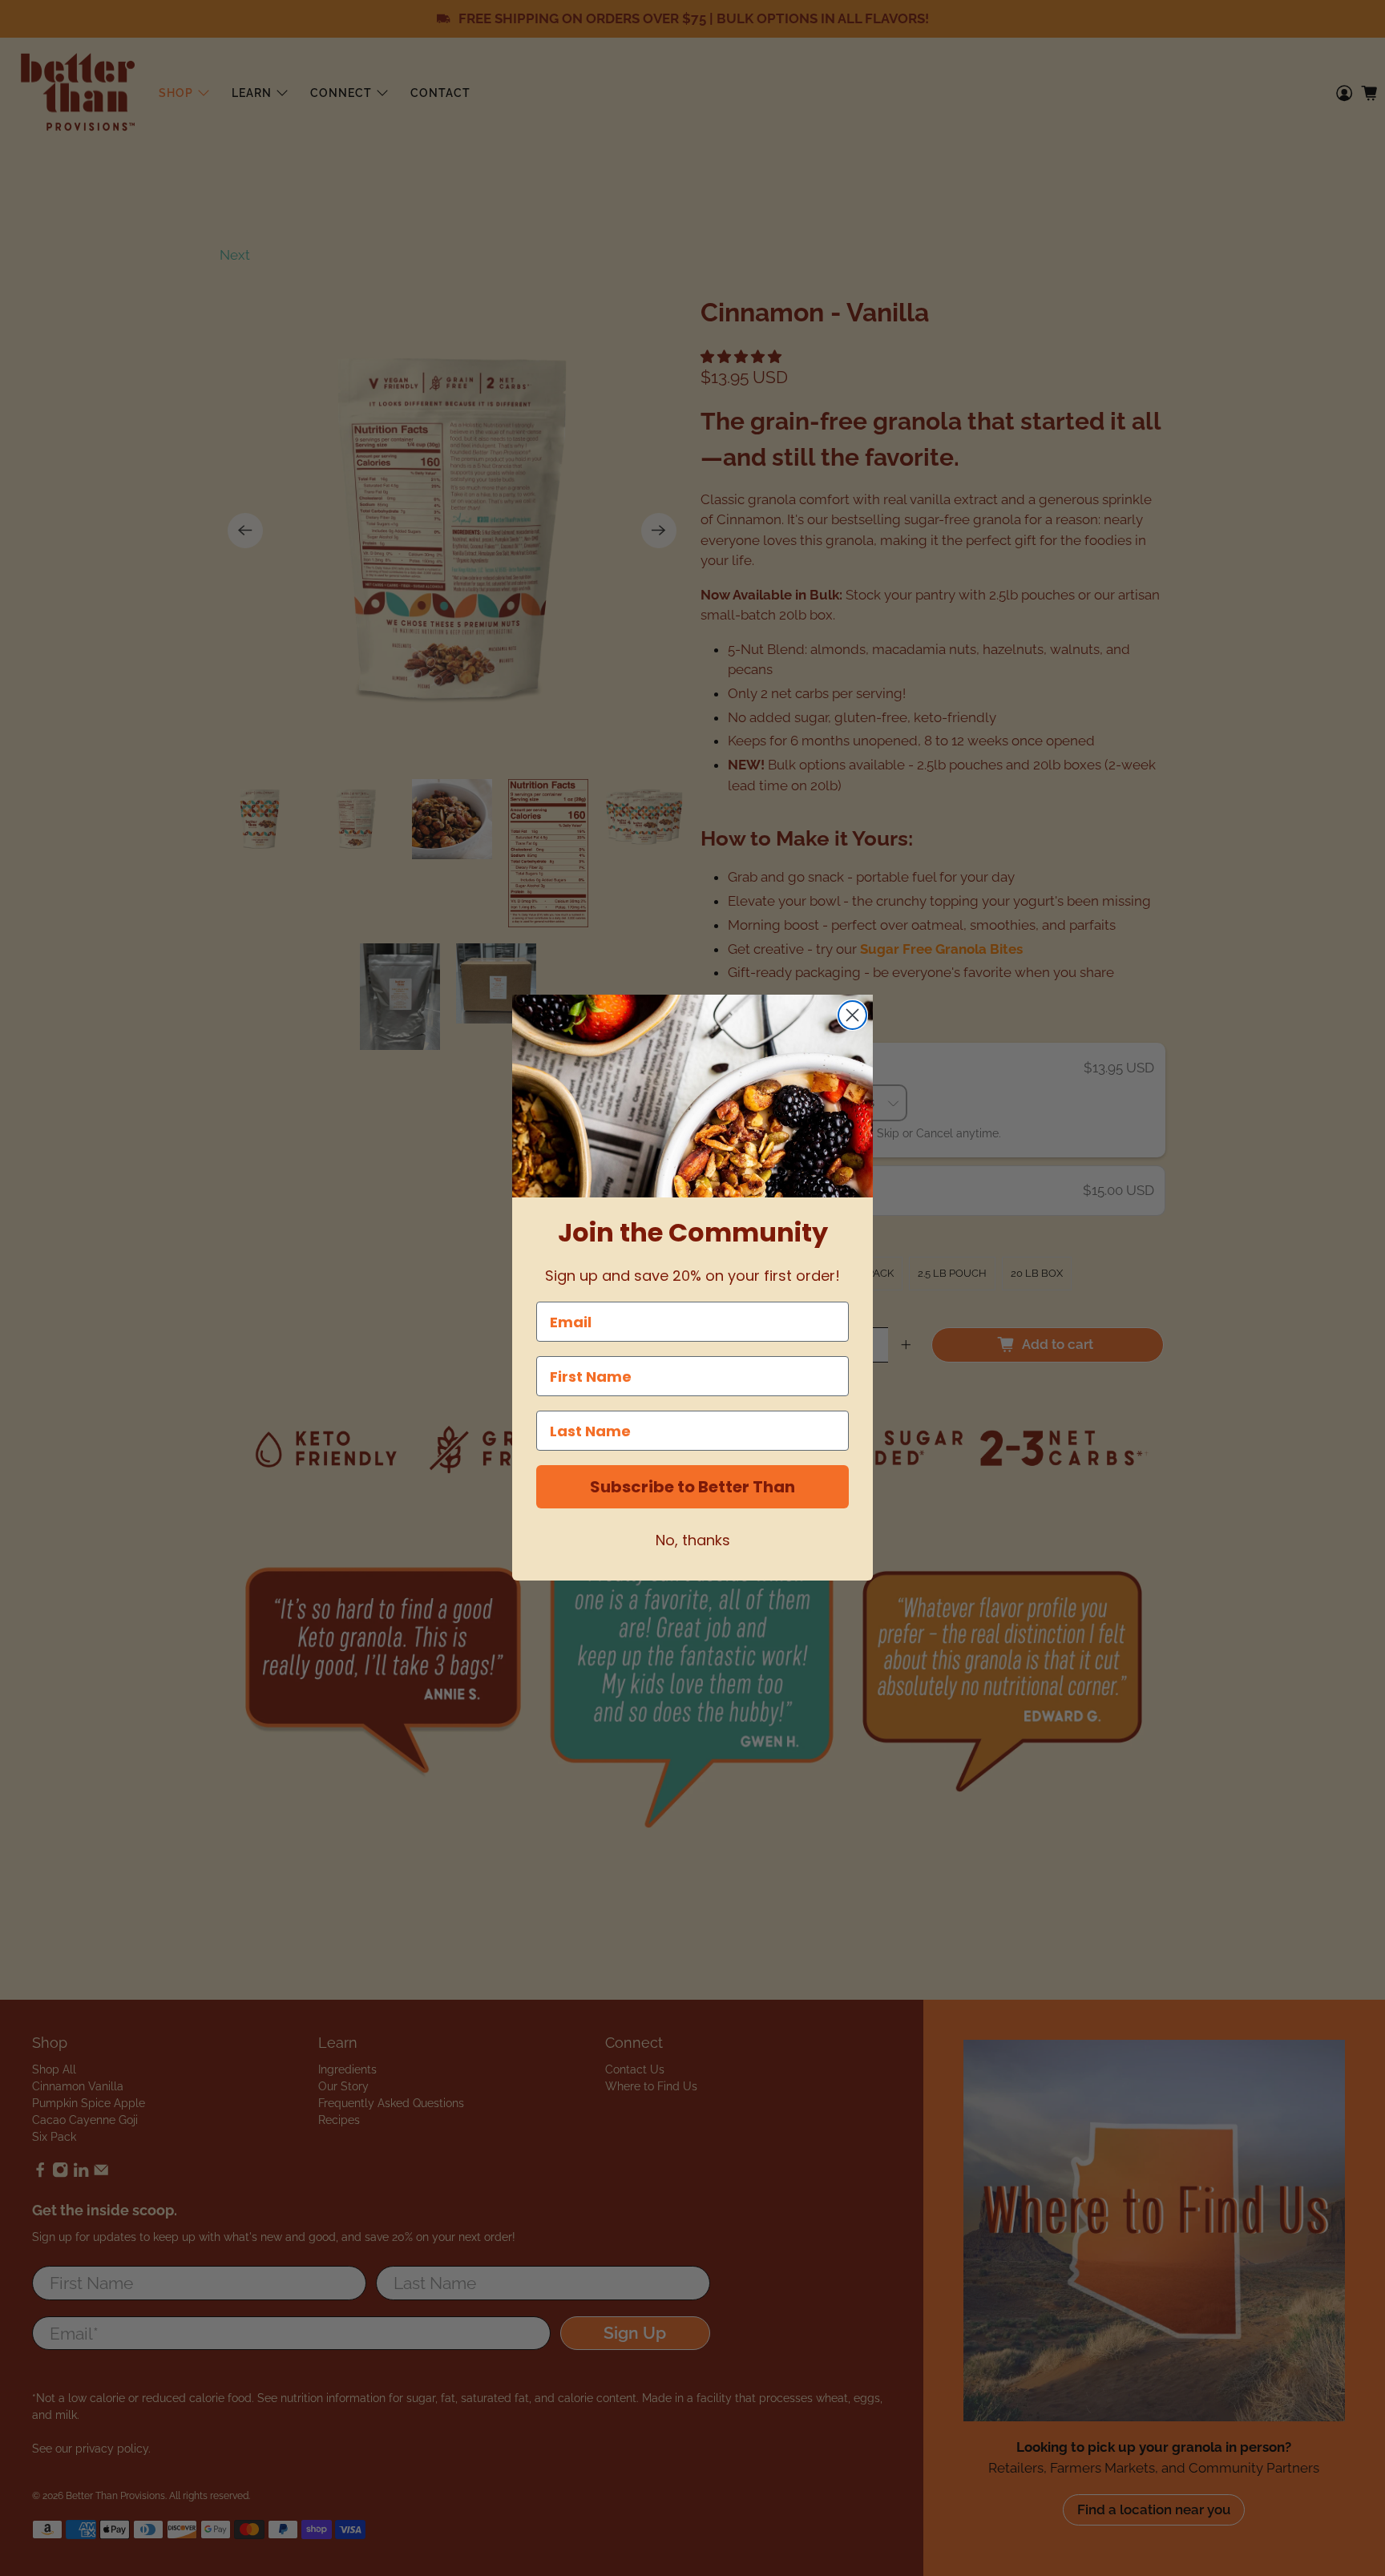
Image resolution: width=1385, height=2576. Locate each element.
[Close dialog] (852, 1015)
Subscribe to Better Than (692, 1488)
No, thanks (693, 1541)
